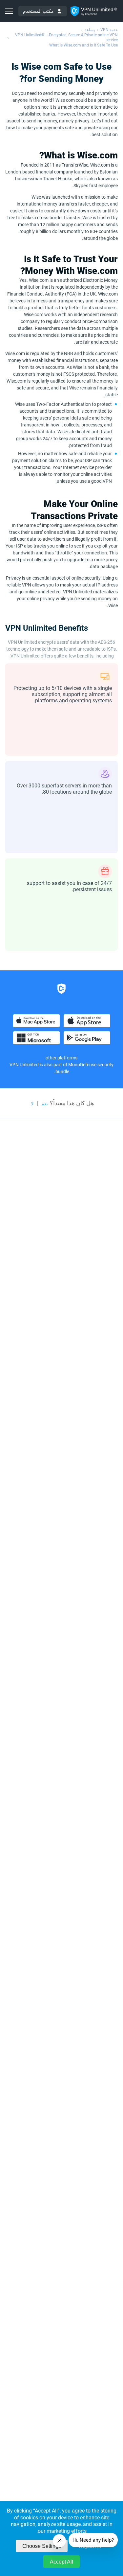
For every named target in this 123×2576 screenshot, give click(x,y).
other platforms (61, 1058)
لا (32, 1104)
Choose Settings (42, 2546)
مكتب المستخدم (38, 11)
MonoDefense (82, 1065)
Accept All (61, 2562)
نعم (45, 1104)
